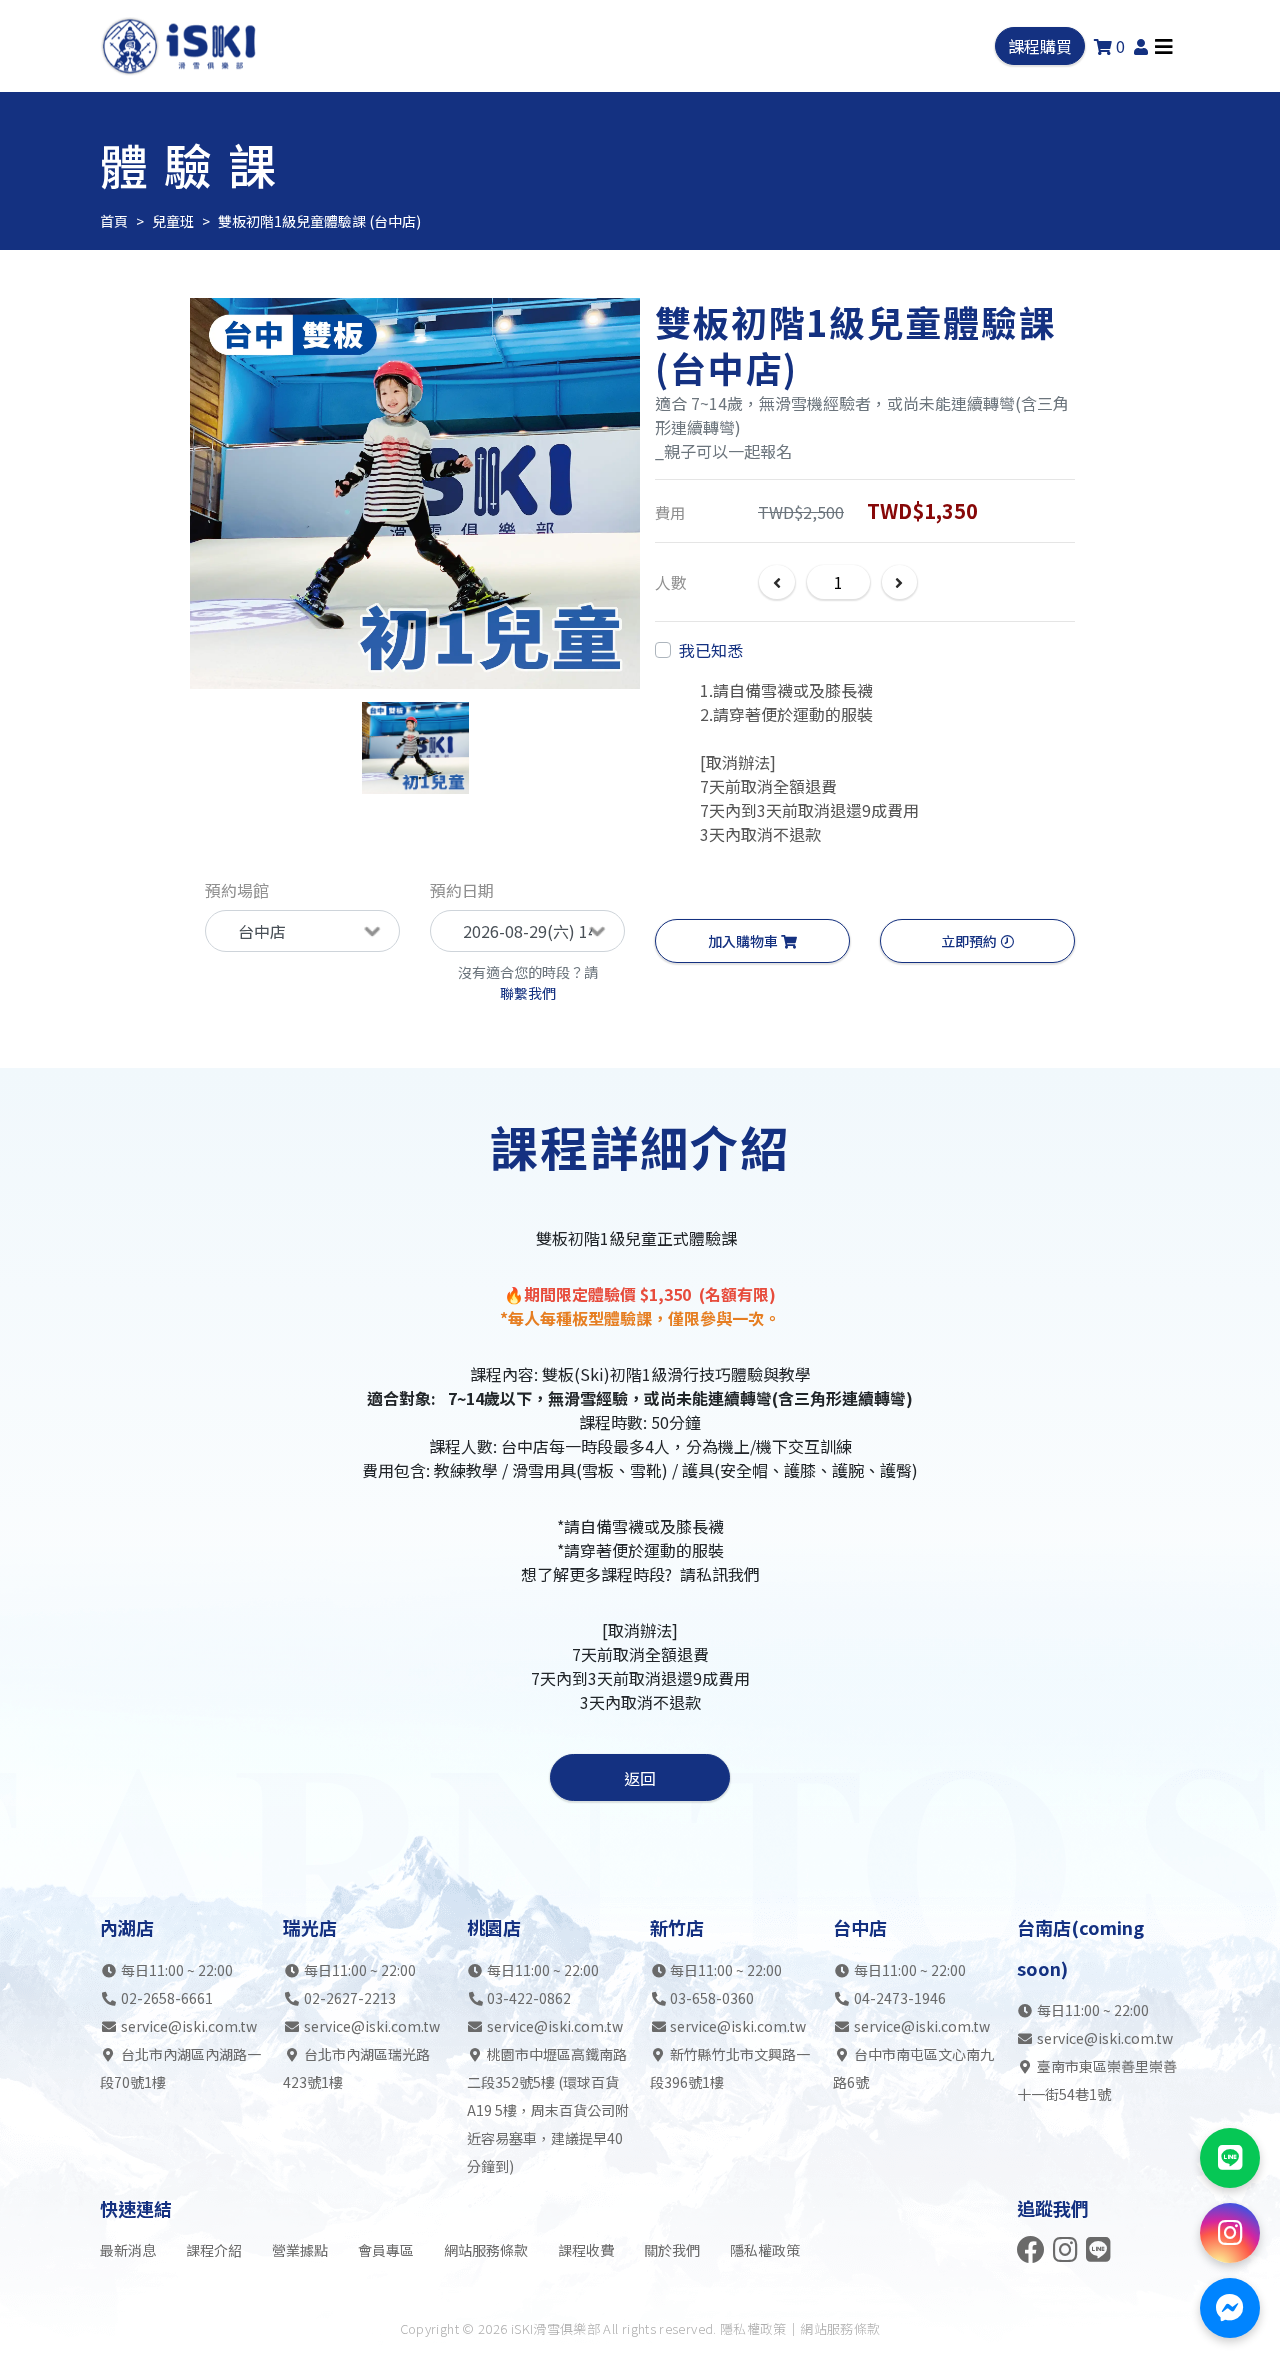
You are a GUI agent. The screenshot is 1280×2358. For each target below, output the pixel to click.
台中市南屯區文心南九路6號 (913, 2068)
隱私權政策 (765, 2250)
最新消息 (128, 2250)
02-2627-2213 (350, 1998)
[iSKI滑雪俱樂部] (181, 46)
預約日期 (462, 890)
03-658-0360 (712, 1998)
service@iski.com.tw (189, 2026)
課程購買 (1040, 46)
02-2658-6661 (167, 1998)
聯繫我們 (528, 993)
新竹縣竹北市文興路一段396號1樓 (730, 2068)
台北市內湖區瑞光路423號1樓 (356, 2068)
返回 (640, 1778)
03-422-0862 (529, 1998)
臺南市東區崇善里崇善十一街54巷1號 (1097, 2080)
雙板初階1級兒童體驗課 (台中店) (319, 221)
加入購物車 (744, 941)
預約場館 (237, 890)
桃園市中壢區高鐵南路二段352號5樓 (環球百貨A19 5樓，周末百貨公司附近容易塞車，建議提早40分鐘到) (548, 2110)
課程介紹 (214, 2250)
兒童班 (173, 221)
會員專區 (386, 2250)
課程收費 (586, 2250)
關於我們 (672, 2250)
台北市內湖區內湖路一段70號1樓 (180, 2068)
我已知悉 (711, 650)
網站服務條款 (486, 2250)
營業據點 (300, 2250)
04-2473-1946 (900, 1998)
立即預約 (970, 941)
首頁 (114, 221)
